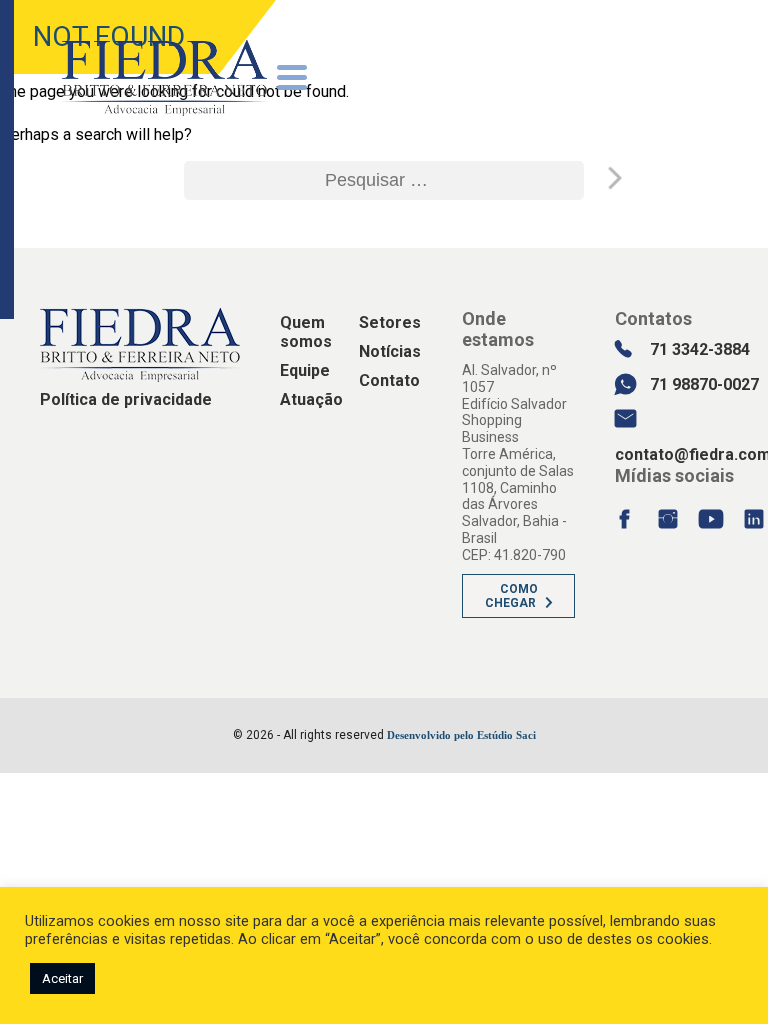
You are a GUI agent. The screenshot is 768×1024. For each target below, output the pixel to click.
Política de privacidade (126, 399)
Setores (390, 322)
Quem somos (306, 332)
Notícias (390, 351)
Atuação (311, 399)
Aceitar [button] (62, 978)
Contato (389, 380)
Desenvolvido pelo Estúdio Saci (461, 735)
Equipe (305, 370)
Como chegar (511, 596)
